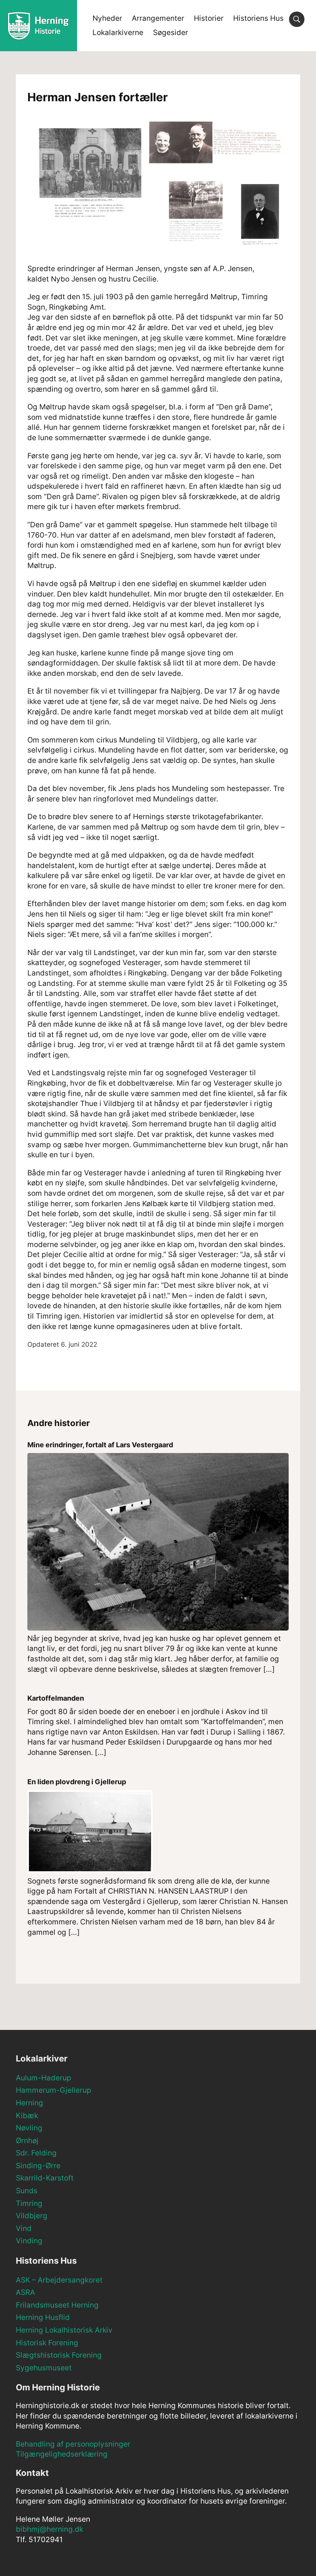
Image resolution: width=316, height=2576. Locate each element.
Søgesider (171, 33)
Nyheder (107, 18)
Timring (29, 2203)
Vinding (29, 2241)
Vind (24, 2228)
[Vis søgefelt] (297, 19)
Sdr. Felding (36, 2153)
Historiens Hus (258, 18)
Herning (29, 2103)
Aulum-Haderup (44, 2078)
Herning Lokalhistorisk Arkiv (64, 2330)
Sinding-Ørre (38, 2166)
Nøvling (29, 2128)
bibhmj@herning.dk (50, 2529)
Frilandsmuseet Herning (57, 2305)
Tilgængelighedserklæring (62, 2454)
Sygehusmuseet (44, 2368)
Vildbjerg (32, 2216)
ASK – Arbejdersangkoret (59, 2280)
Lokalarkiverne (118, 33)
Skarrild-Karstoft (45, 2178)
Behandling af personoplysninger (73, 2444)
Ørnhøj (27, 2141)
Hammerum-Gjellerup (54, 2090)
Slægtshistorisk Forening (59, 2355)
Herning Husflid (43, 2317)
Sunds (27, 2191)
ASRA (25, 2292)
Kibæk (27, 2116)
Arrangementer (158, 18)
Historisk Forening (47, 2343)
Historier (209, 18)
